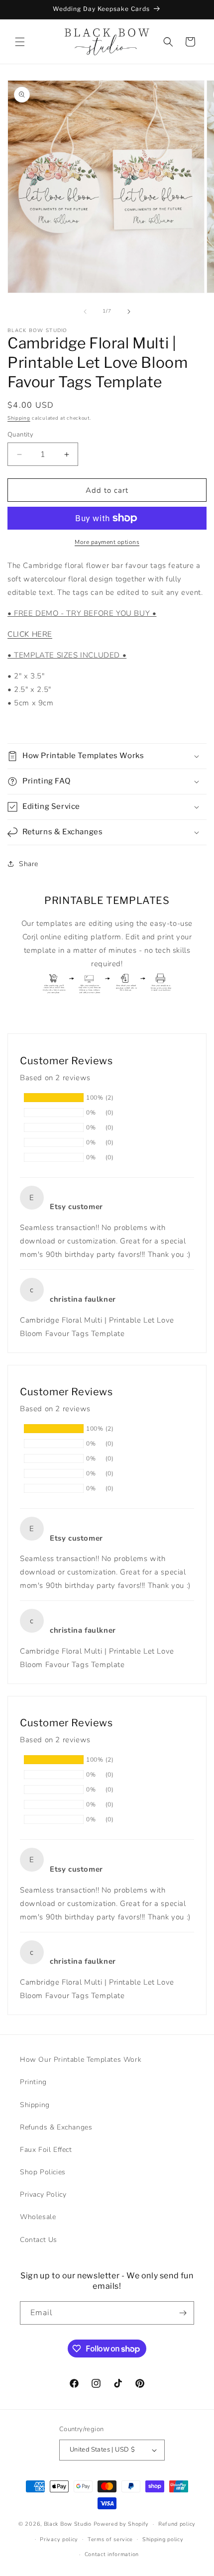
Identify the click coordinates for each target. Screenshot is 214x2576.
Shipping (19, 418)
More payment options (107, 542)
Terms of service (110, 2539)
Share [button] (29, 864)
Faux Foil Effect (46, 2150)
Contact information (112, 2554)
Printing (33, 2082)
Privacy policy (59, 2539)
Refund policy (177, 2524)
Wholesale (38, 2217)
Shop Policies (43, 2172)
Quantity (20, 435)
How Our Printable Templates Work (81, 2060)
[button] (20, 42)
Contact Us (39, 2240)
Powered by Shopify (121, 2524)
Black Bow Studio (68, 2524)
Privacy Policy (43, 2194)
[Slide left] (85, 312)
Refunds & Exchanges (56, 2127)
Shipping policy (163, 2539)
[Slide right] (129, 312)
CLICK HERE (30, 634)
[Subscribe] (183, 2313)
